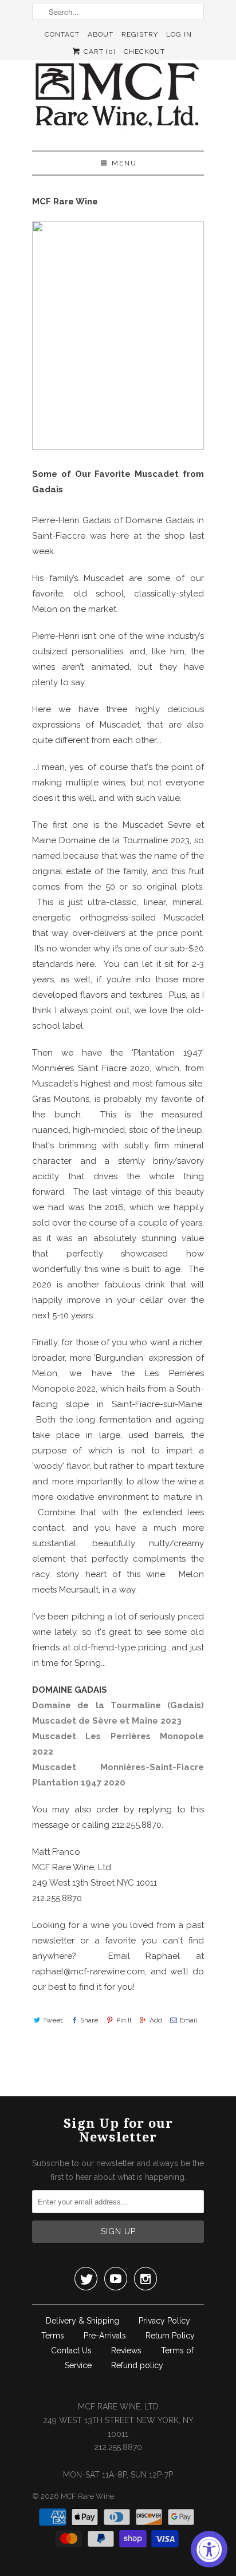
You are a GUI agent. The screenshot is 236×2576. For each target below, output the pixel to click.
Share (89, 2020)
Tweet (53, 2020)
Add (156, 2020)
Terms (53, 2336)
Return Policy (170, 2336)
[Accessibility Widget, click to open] (209, 2549)
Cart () (99, 52)
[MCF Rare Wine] (118, 96)
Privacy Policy (164, 2321)
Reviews (126, 2350)
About (101, 34)
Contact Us (71, 2350)
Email (188, 2020)
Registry (140, 34)
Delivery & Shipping (82, 2321)
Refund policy (137, 2365)
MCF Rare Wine (87, 2496)
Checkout (144, 52)
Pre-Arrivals (105, 2336)
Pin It (124, 2020)
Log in (179, 34)
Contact (62, 34)
